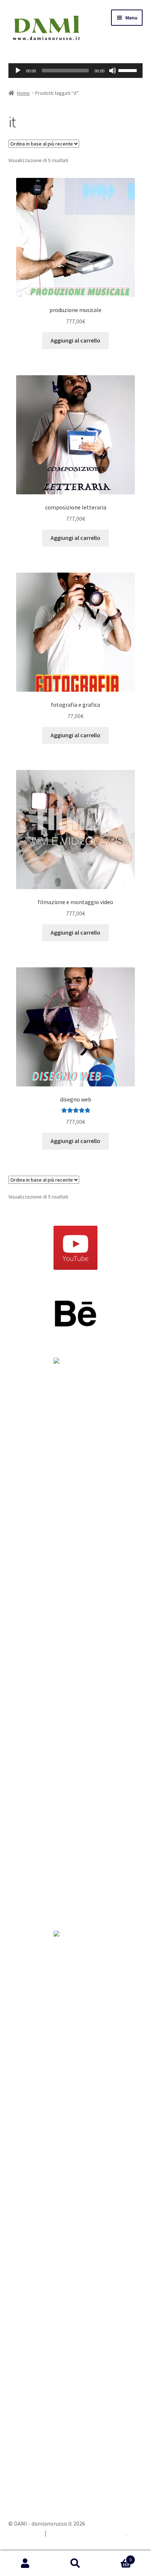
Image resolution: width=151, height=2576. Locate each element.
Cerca (75, 2564)
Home (23, 93)
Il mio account (25, 2564)
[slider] (65, 71)
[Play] (18, 71)
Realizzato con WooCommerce (87, 2533)
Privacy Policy (26, 2533)
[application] (76, 71)
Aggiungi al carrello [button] (75, 340)
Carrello (116, 2557)
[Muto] (113, 71)
